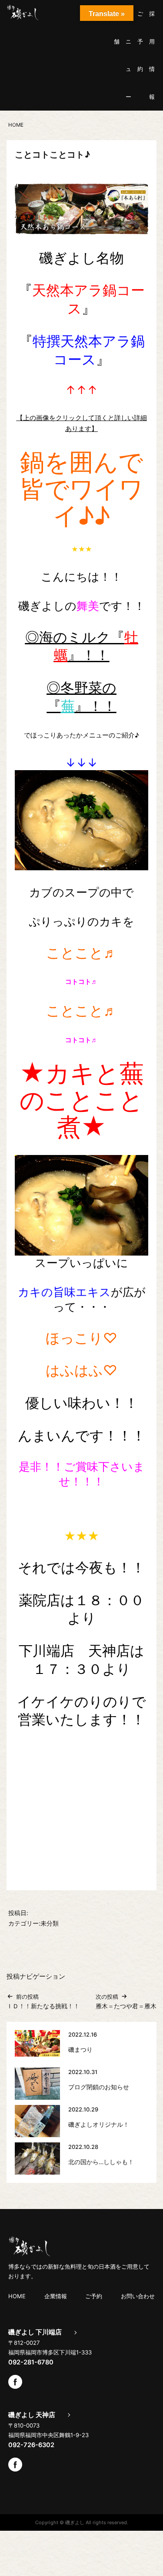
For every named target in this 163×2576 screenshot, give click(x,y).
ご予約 (140, 41)
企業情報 (56, 2296)
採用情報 (152, 55)
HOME (17, 2296)
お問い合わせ (138, 2296)
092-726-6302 (31, 2445)
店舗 (117, 27)
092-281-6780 (31, 2362)
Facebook (15, 2382)
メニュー (128, 55)
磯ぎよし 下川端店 (35, 2332)
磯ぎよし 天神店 (32, 2415)
